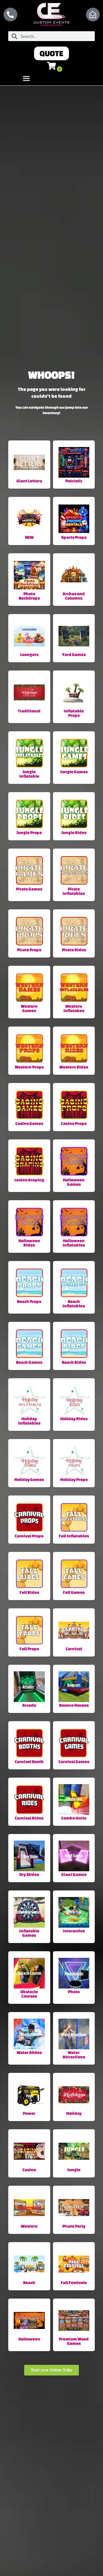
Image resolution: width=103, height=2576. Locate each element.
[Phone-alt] (10, 15)
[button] (51, 53)
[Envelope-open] (93, 15)
